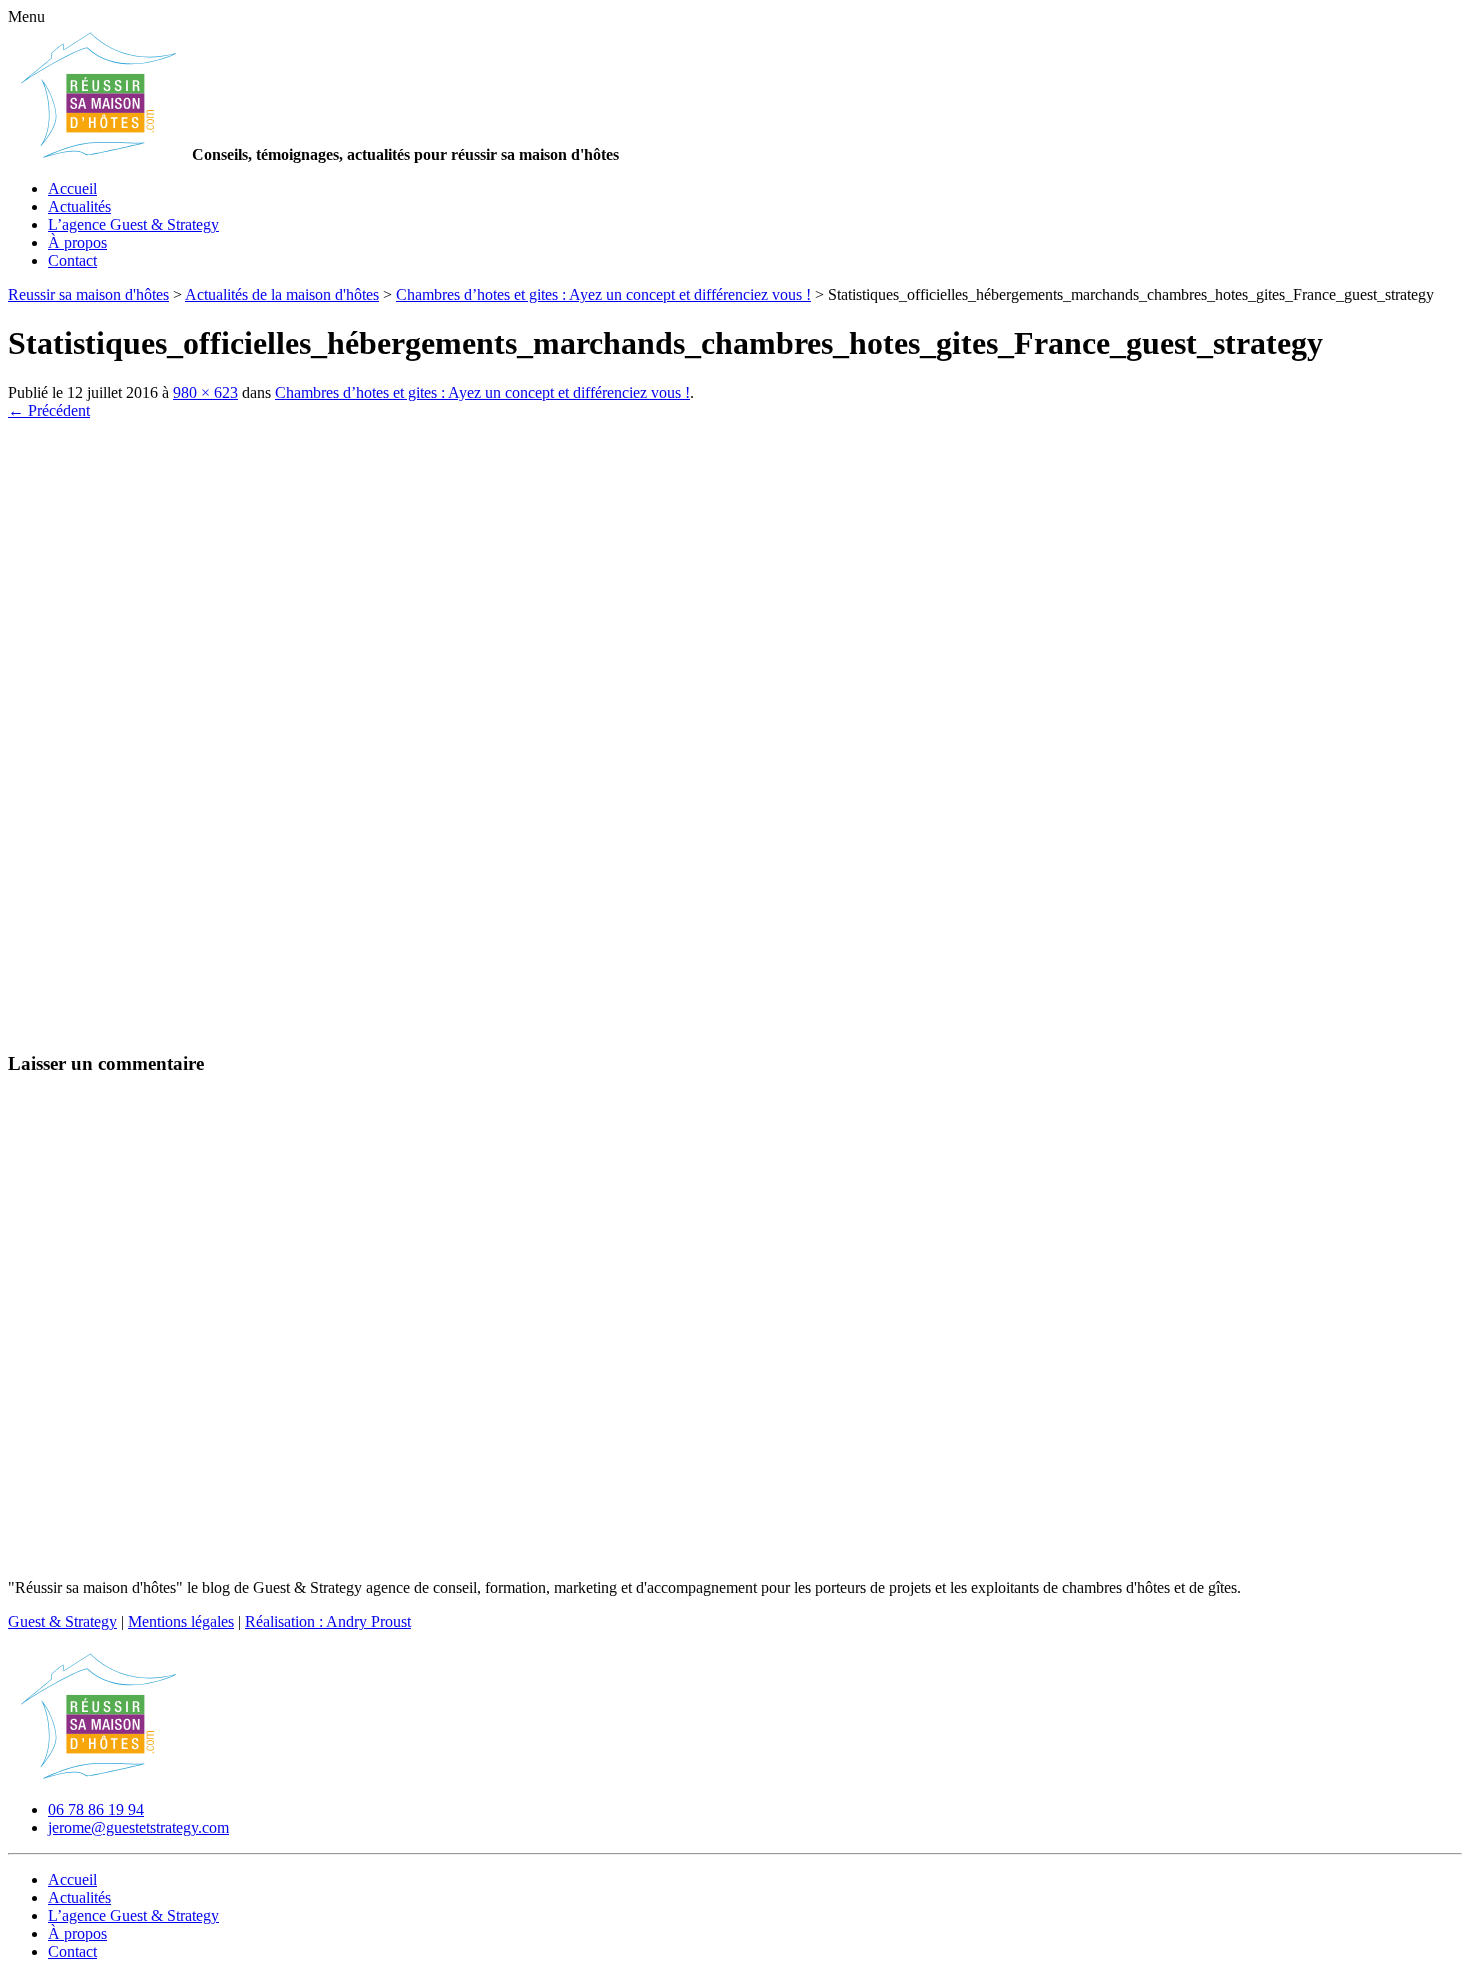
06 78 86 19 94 (96, 1809)
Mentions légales (181, 1621)
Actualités (79, 206)
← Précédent (49, 410)
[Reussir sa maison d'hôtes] (98, 1775)
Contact (72, 260)
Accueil (72, 188)
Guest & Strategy (62, 1621)
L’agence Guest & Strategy (133, 224)
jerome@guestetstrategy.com (138, 1827)
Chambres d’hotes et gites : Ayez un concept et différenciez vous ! (482, 392)
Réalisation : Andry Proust (328, 1621)
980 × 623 (205, 392)
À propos (77, 242)
